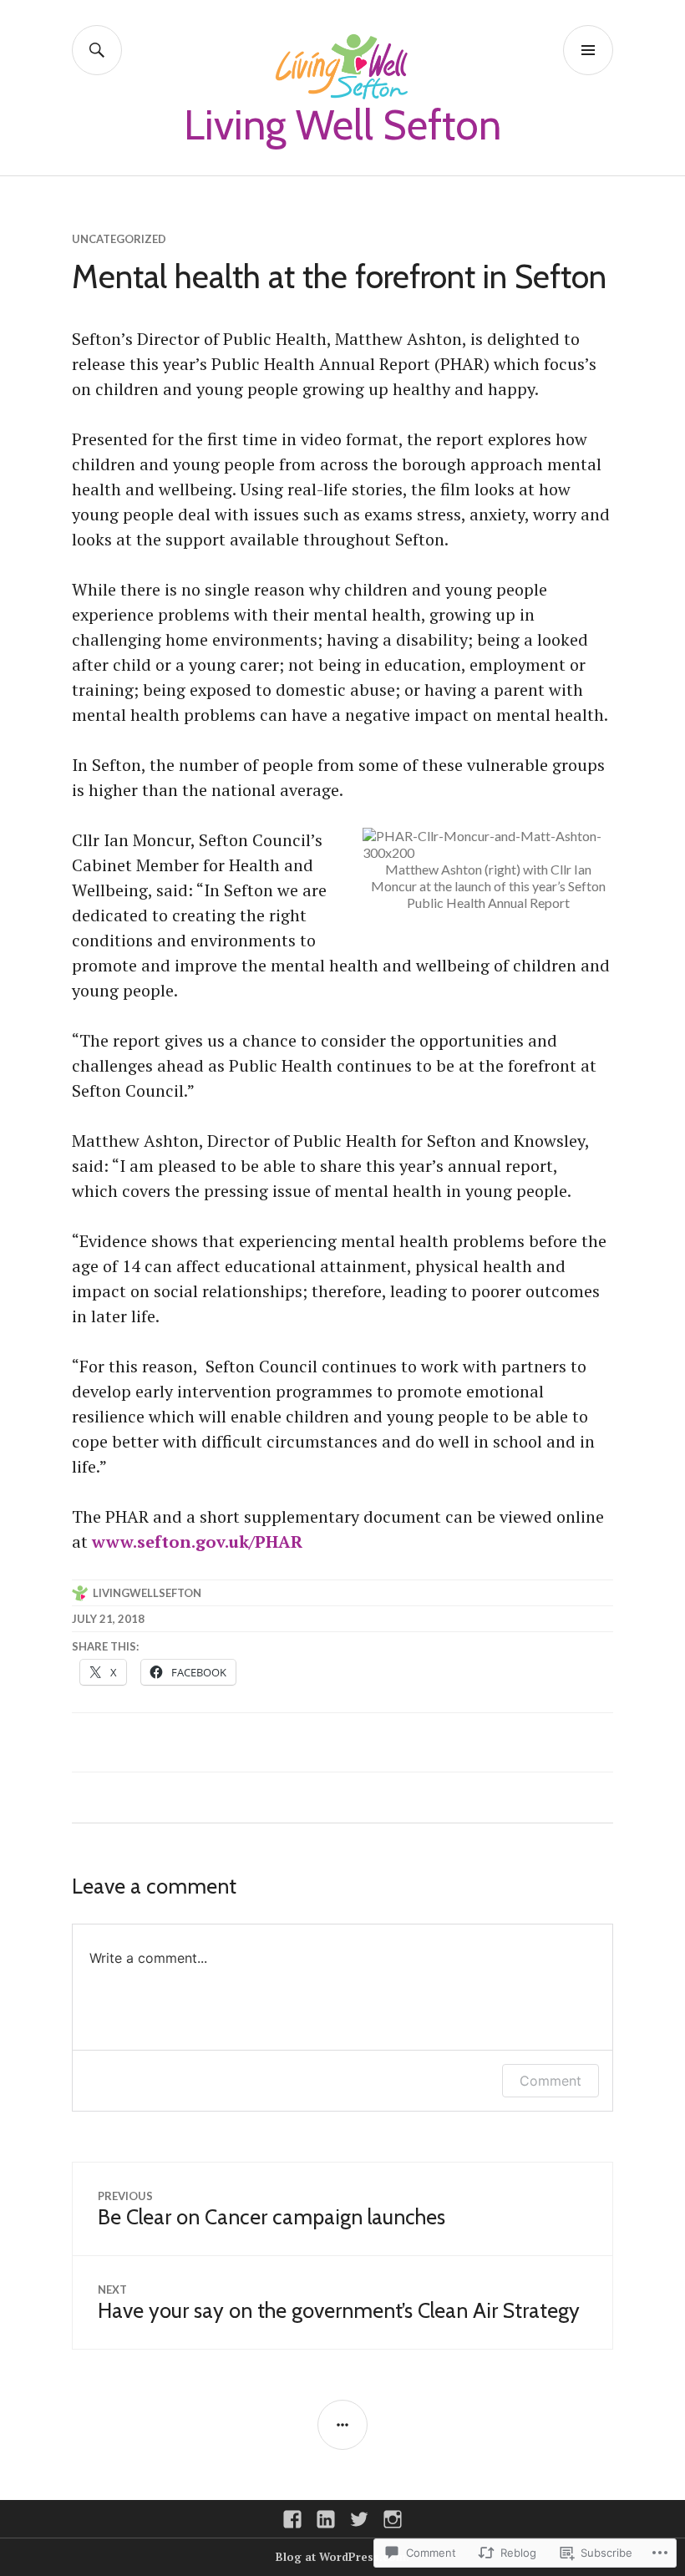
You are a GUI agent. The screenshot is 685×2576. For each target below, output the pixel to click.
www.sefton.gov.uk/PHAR (197, 1542)
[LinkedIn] (326, 2519)
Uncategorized (119, 239)
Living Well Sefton (342, 125)
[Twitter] (359, 2519)
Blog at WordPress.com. (342, 2557)
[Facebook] (292, 2519)
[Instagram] (393, 2519)
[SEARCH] (97, 50)
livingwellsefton (147, 1593)
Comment (551, 2081)
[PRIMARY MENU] (588, 50)
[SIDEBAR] (342, 2425)
